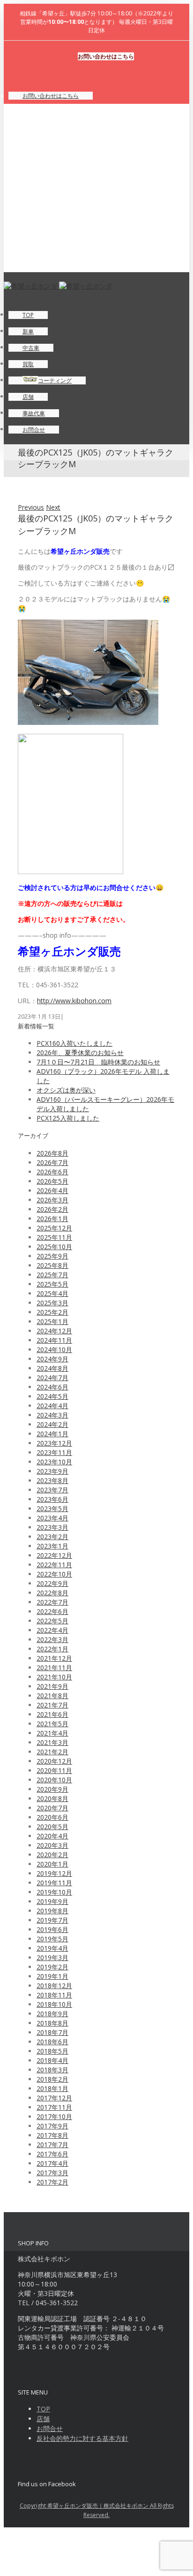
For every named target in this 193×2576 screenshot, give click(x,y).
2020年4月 (52, 1836)
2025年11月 (54, 1237)
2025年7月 (52, 1275)
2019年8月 (52, 1911)
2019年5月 (52, 1939)
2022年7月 (52, 1602)
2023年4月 (52, 1518)
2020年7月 (52, 1808)
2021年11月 (54, 1668)
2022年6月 (52, 1611)
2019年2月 (52, 1967)
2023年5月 (52, 1509)
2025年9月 (52, 1256)
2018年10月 (54, 2004)
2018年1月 (52, 2088)
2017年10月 (54, 2117)
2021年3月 (52, 1742)
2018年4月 (52, 2060)
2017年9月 (52, 2126)
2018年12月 (54, 1986)
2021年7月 (52, 1705)
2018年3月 (52, 2070)
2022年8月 (52, 1593)
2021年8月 (52, 1696)
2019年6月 (52, 1929)
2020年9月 (52, 1789)
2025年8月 (52, 1265)
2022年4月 (52, 1630)
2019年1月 (52, 1976)
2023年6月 (52, 1499)
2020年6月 (52, 1817)
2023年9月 (52, 1471)
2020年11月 (54, 1770)
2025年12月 (54, 1228)
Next (53, 507)
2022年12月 (54, 1555)
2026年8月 (52, 1153)
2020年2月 (52, 1855)
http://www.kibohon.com (74, 1001)
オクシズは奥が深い (66, 1090)
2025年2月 (52, 1312)
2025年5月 (52, 1284)
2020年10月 (54, 1780)
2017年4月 (52, 2163)
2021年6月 (52, 1714)
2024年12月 (54, 1331)
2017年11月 (54, 2107)
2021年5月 (52, 1724)
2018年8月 (52, 2023)
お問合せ (50, 2428)
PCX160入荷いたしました (74, 1043)
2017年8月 (52, 2135)
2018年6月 (52, 2042)
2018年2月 (52, 2079)
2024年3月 (52, 1415)
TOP (43, 2409)
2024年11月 (54, 1340)
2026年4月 (52, 1190)
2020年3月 (52, 1845)
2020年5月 (52, 1827)
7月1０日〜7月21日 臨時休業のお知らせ (98, 1062)
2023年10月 (54, 1462)
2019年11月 (54, 1883)
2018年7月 (52, 2032)
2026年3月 (52, 1200)
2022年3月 (52, 1639)
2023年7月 (52, 1490)
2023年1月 (52, 1546)
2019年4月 (52, 1948)
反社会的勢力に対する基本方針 (82, 2438)
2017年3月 (52, 2173)
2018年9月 (52, 2014)
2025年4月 (52, 1293)
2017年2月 (52, 2182)
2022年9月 (52, 1583)
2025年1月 (52, 1321)
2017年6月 (52, 2154)
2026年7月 (52, 1162)
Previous (31, 507)
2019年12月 (54, 1873)
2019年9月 (52, 1901)
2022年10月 (54, 1574)
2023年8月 (52, 1480)
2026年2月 (52, 1209)
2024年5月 (52, 1396)
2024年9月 (52, 1359)
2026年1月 (52, 1219)
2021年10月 (54, 1677)
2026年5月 (52, 1181)
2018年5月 (52, 2051)
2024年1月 (52, 1434)
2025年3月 (52, 1303)
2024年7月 (52, 1378)
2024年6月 (52, 1387)
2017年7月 (52, 2145)
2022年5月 (52, 1621)
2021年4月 (52, 1733)
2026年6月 (52, 1172)
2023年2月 (52, 1537)
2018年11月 (54, 1995)
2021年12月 (54, 1658)
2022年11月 (54, 1565)
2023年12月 (54, 1443)
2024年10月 (54, 1350)
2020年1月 (52, 1864)
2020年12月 (54, 1761)
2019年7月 (52, 1920)
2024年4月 (52, 1406)
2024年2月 (52, 1424)
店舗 (43, 2419)
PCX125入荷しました (68, 1118)
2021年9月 (52, 1686)
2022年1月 (52, 1649)
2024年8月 (52, 1368)
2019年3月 (52, 1957)
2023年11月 (54, 1452)
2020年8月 (52, 1798)
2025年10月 (54, 1247)
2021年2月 (52, 1752)
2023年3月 (52, 1527)
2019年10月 (54, 1892)
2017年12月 (54, 2098)
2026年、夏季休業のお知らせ (80, 1053)
